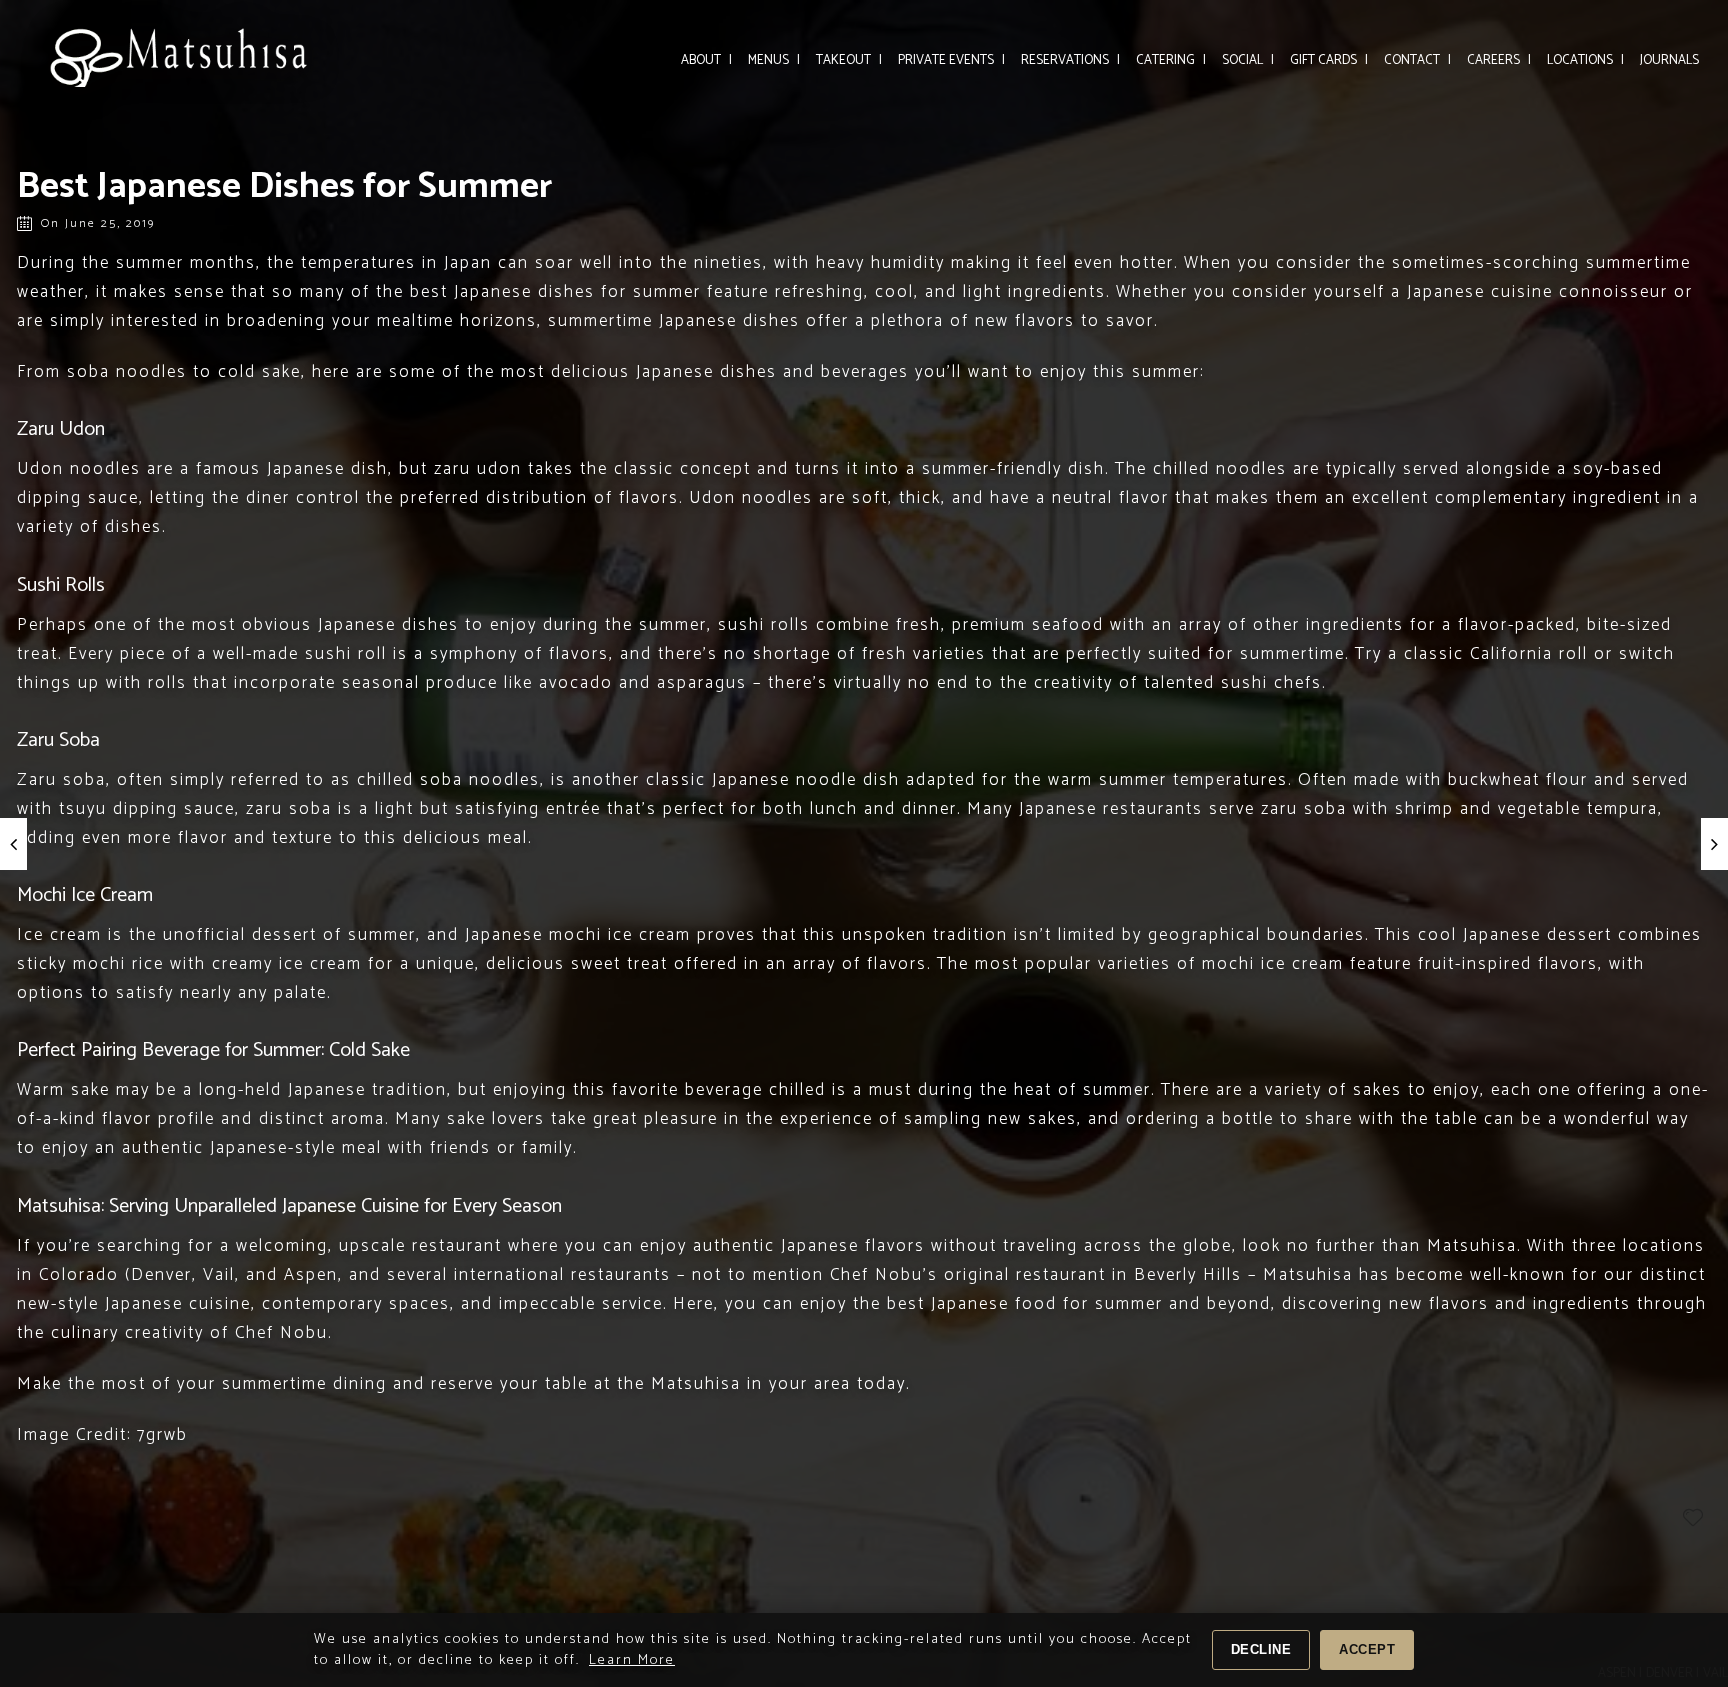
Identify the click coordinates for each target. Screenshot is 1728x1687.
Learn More (632, 1660)
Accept (1367, 1649)
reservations (1070, 60)
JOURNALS (1669, 60)
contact (1417, 60)
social (1248, 60)
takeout (849, 60)
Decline (1261, 1649)
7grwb (162, 1435)
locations (1585, 60)
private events (951, 60)
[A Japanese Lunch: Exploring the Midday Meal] (13, 844)
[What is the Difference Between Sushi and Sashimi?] (1714, 844)
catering (1171, 60)
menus (774, 60)
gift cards (1329, 60)
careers (1499, 60)
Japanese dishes (388, 625)
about (706, 60)
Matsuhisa (696, 1384)
